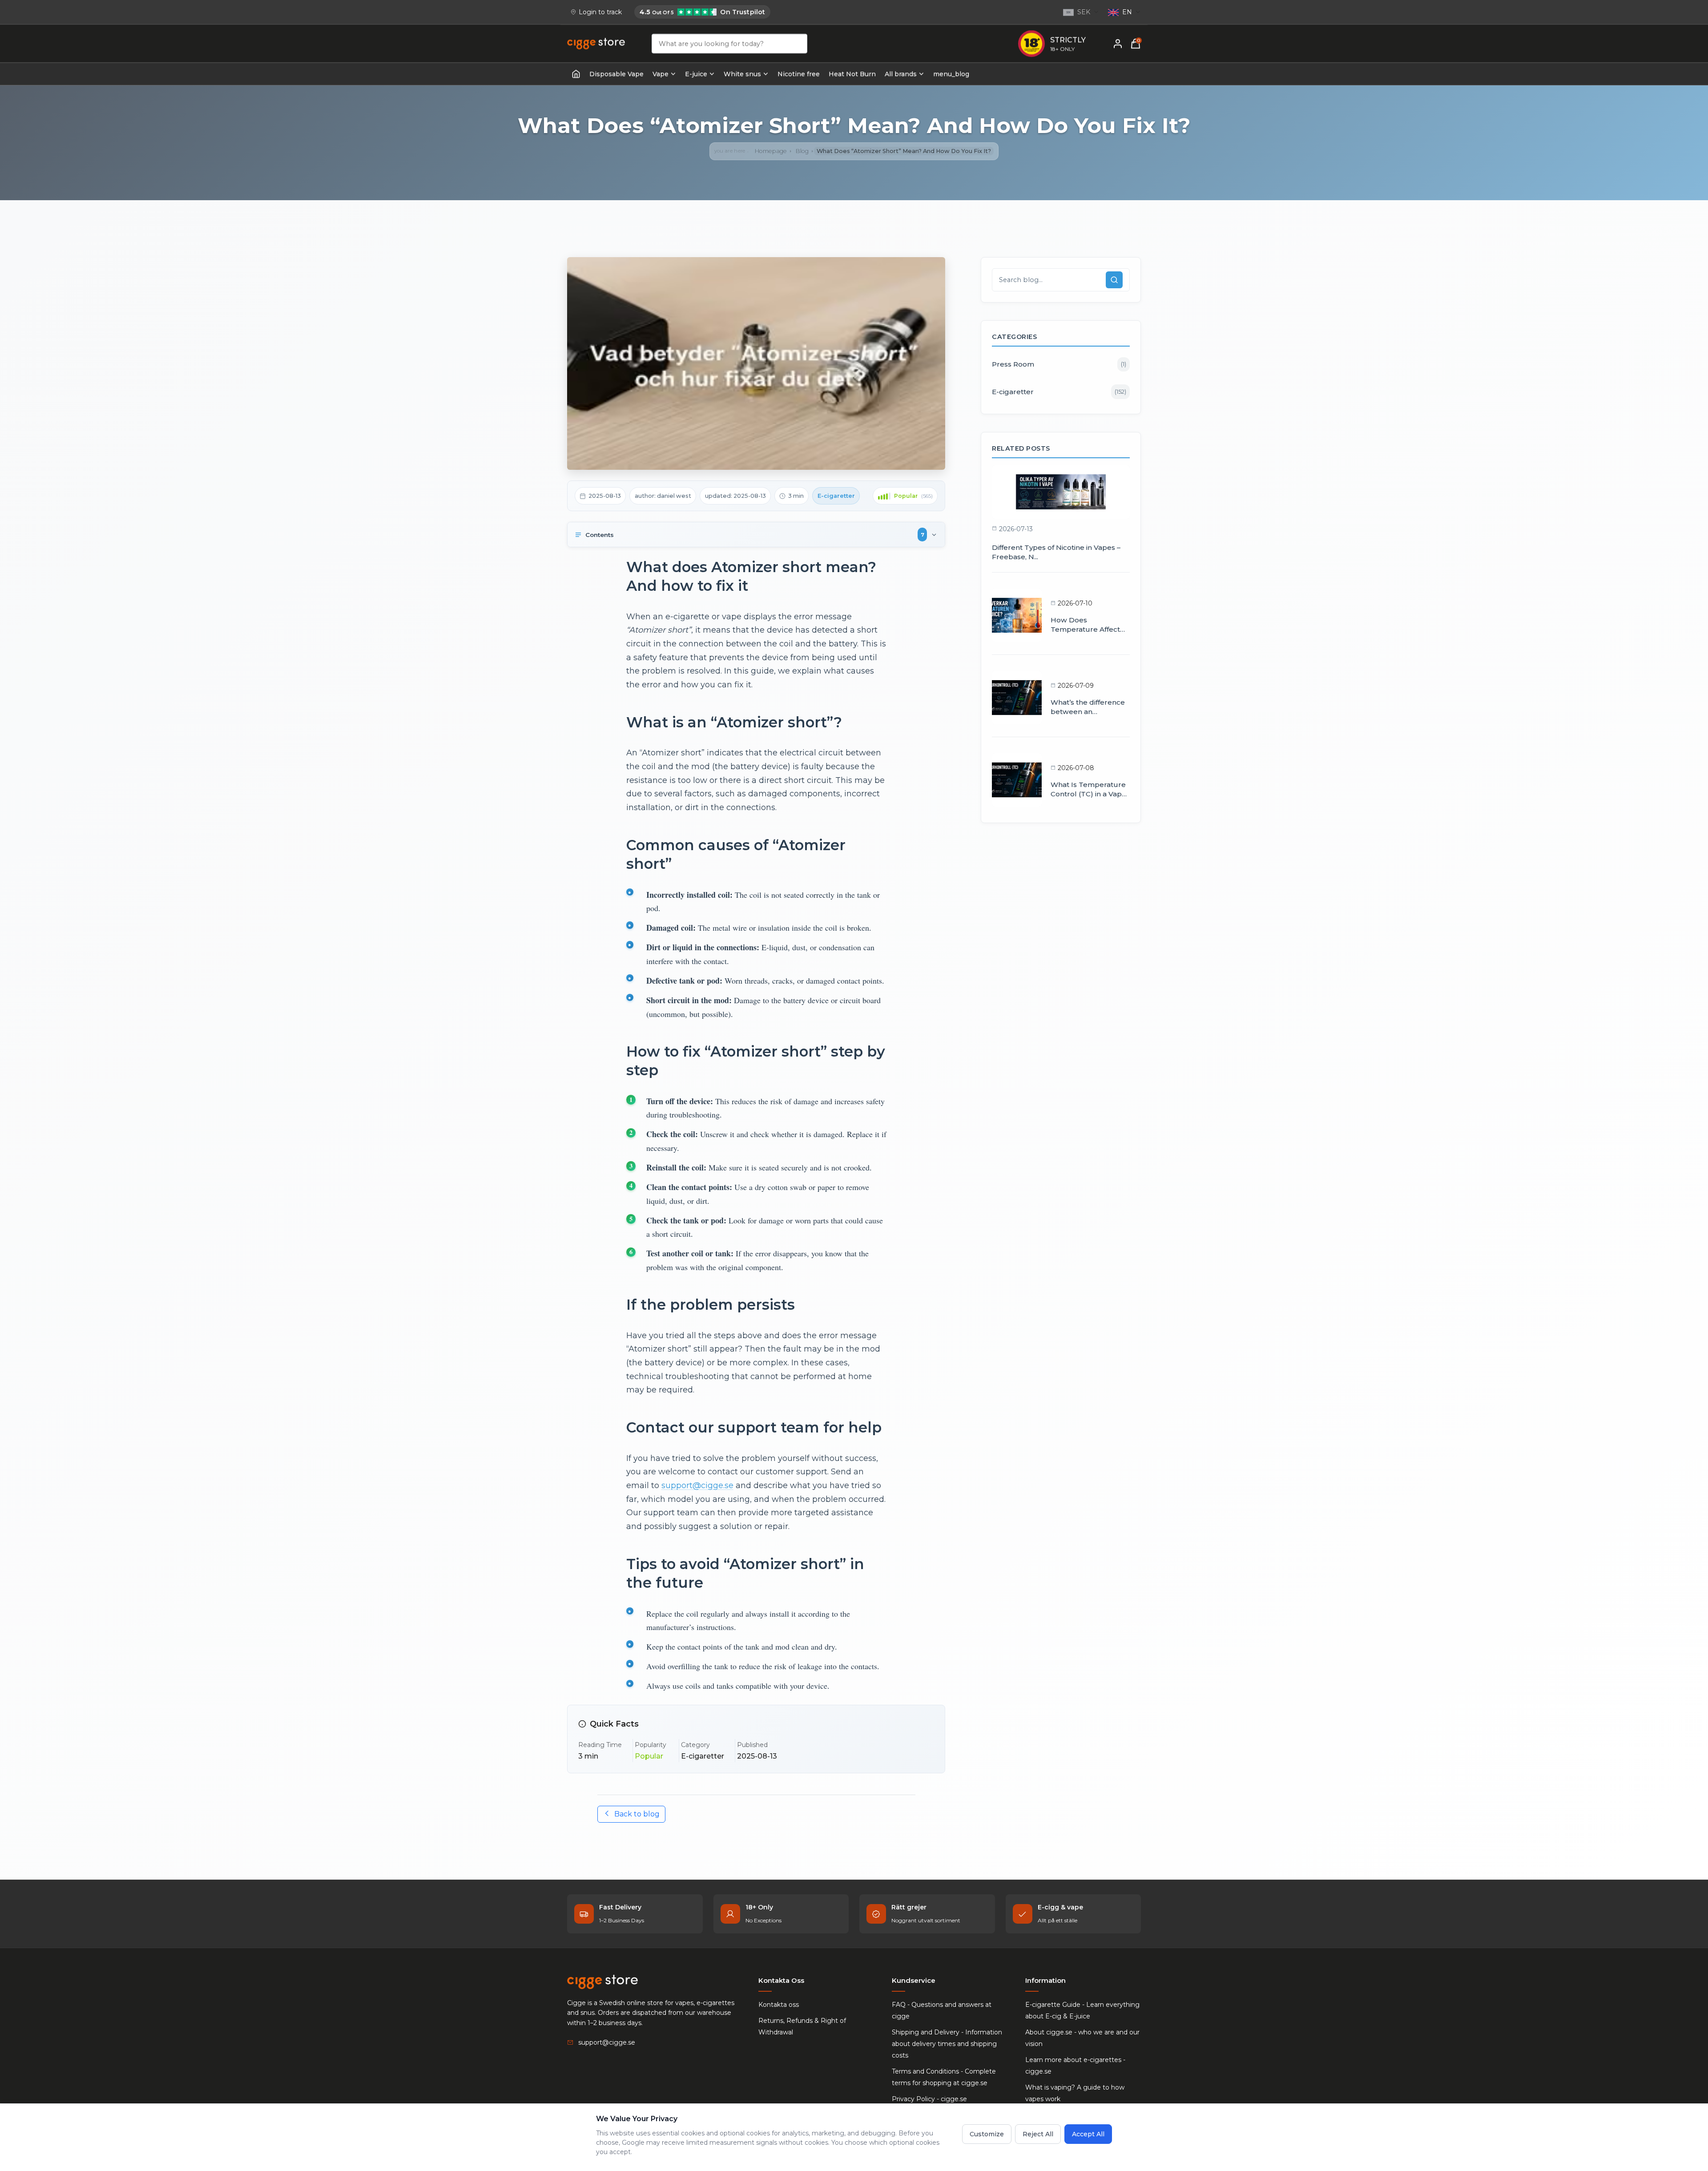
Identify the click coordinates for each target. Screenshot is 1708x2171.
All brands (901, 74)
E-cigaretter (1059, 392)
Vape (661, 74)
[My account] (1118, 44)
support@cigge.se (697, 1485)
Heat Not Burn (852, 74)
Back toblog (637, 1814)
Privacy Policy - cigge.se (929, 2099)
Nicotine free (799, 74)
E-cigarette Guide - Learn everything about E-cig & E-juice (1082, 2010)
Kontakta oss (779, 2005)
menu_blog (951, 74)
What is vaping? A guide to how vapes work (1075, 2093)
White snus (742, 74)
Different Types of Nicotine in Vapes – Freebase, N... (1056, 552)
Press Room (1059, 364)
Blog (802, 151)
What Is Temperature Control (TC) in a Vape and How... (1088, 790)
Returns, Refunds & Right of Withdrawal (802, 2026)
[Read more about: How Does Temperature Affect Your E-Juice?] (1017, 615)
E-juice (696, 74)
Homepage (771, 151)
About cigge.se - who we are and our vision (1082, 2038)
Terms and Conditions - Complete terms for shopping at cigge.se (944, 2077)
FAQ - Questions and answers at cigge (942, 2010)
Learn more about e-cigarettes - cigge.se (1075, 2066)
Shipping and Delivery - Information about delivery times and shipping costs (947, 2044)
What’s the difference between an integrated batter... (1088, 707)
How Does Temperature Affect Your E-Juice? (1085, 625)
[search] (1114, 280)
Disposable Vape (616, 74)
